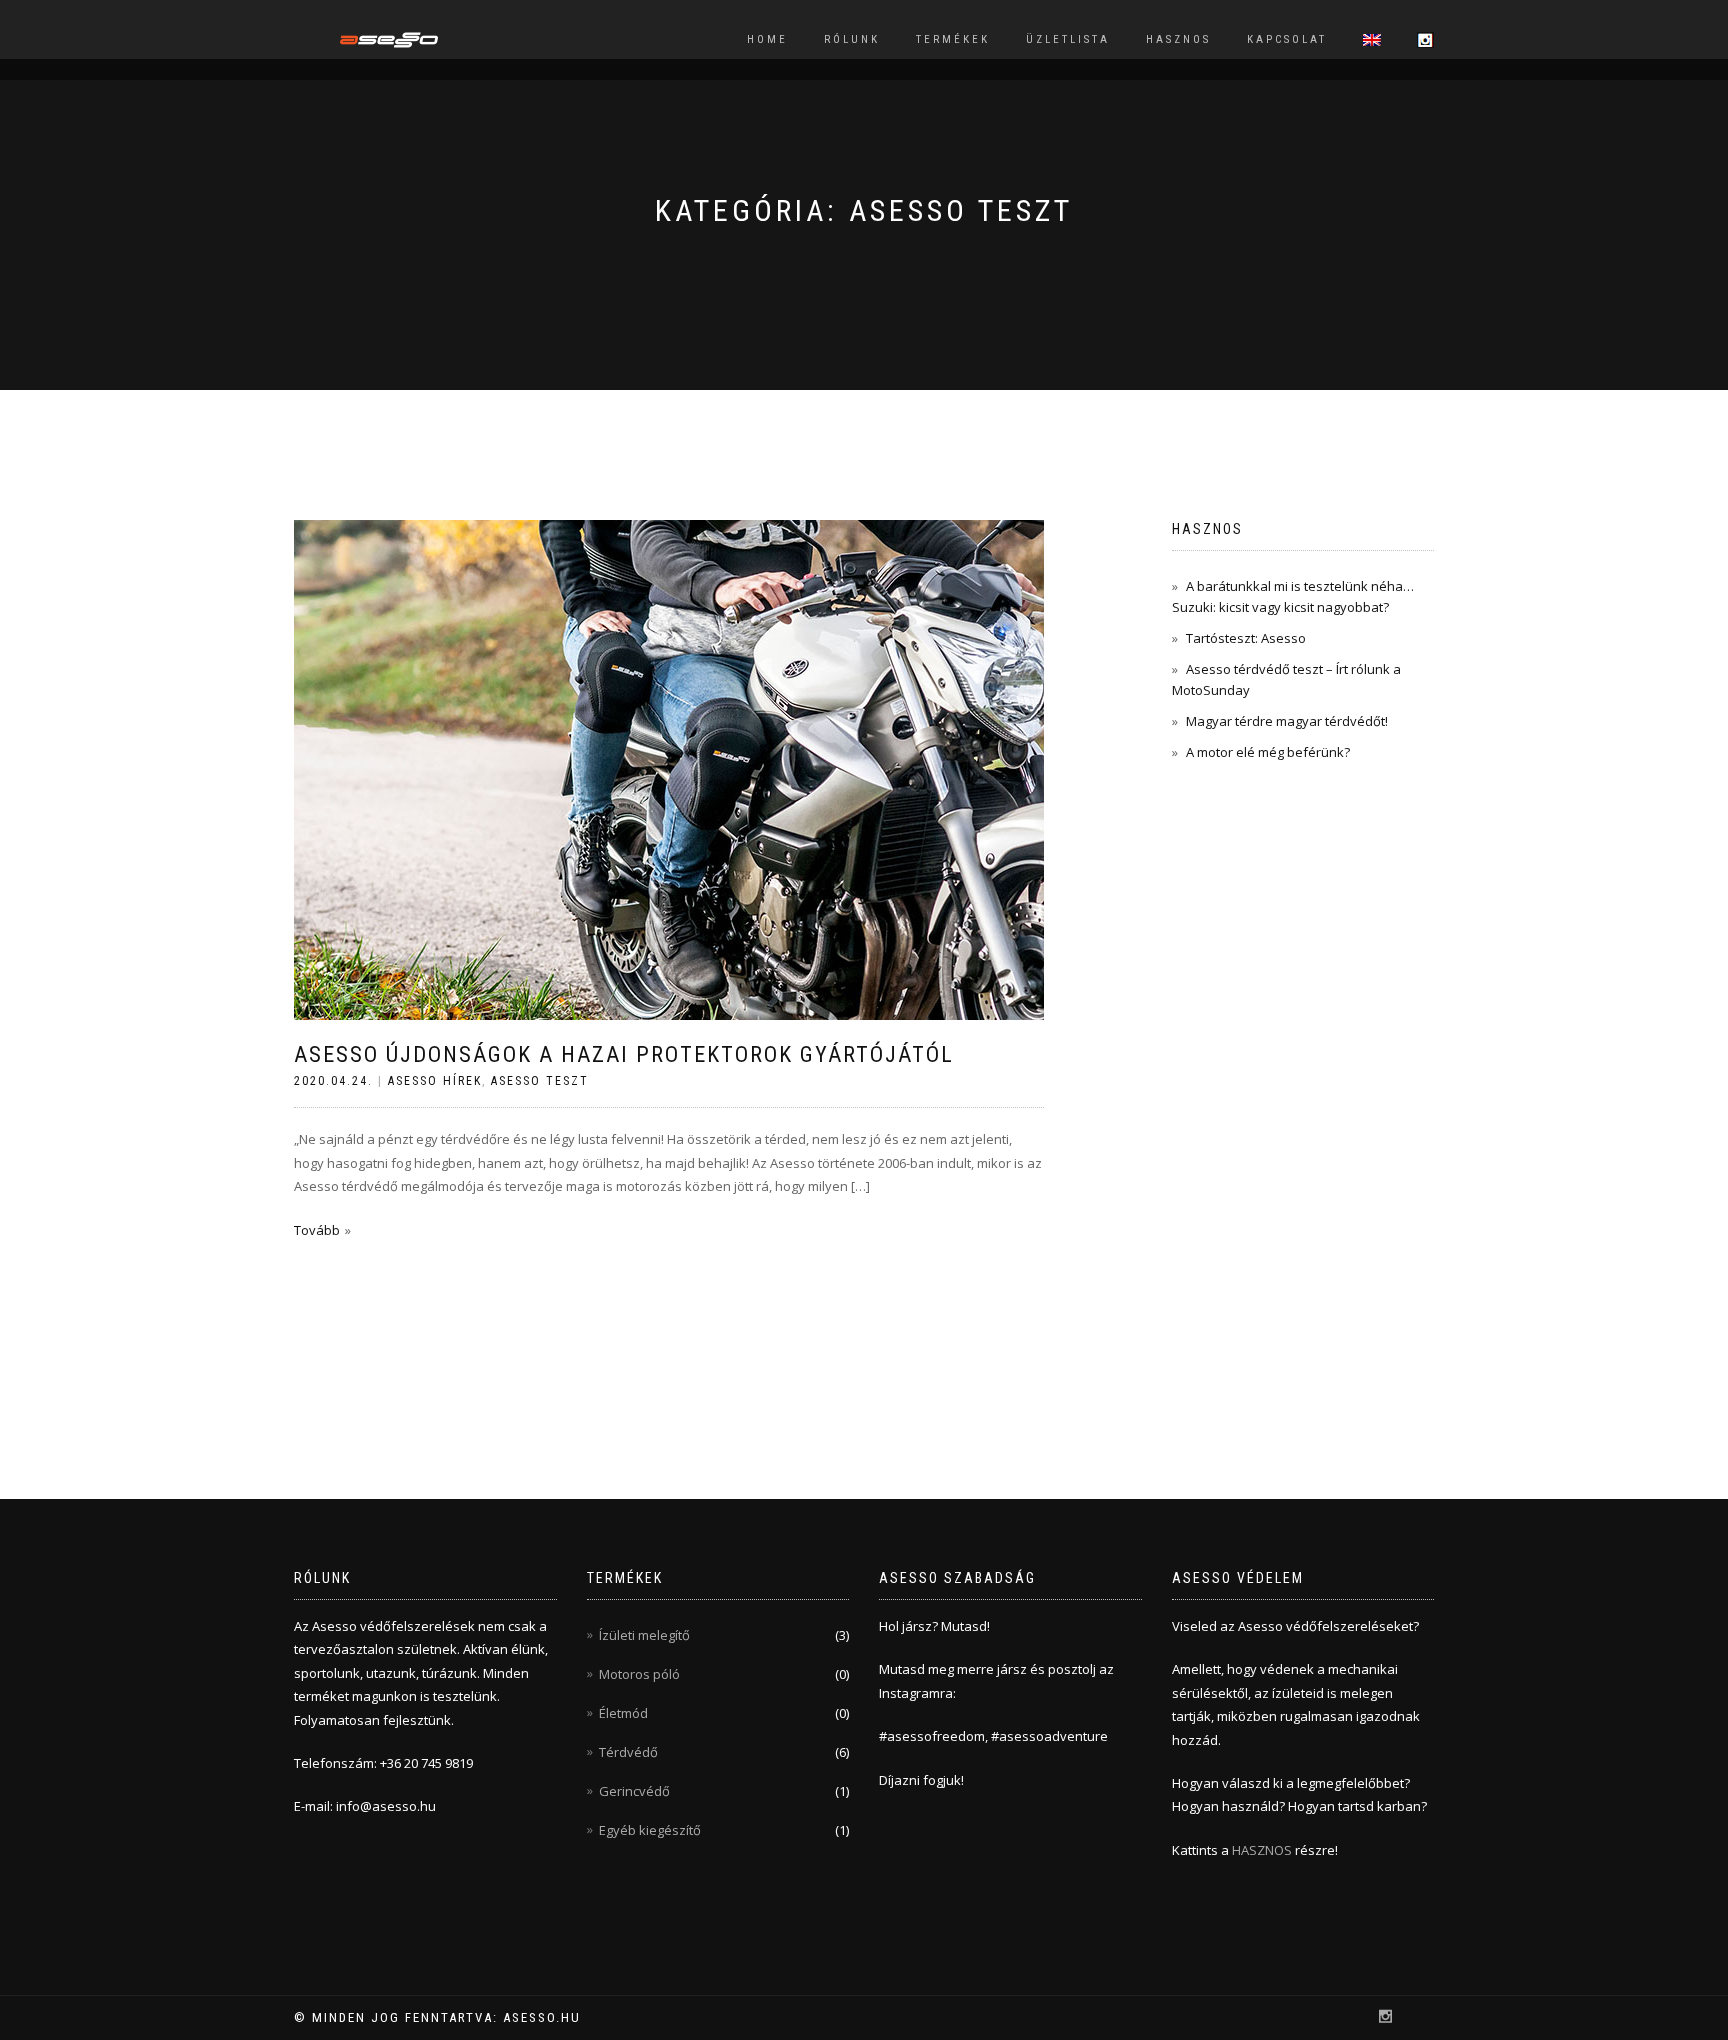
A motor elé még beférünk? (1268, 752)
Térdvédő (628, 1752)
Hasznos (1178, 39)
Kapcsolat (1287, 39)
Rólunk (852, 39)
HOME (767, 39)
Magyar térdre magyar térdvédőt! (1287, 721)
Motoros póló (639, 1674)
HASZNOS (1263, 1850)
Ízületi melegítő (644, 1635)
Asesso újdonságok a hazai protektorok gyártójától (624, 1054)
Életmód (623, 1713)
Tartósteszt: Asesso (1246, 638)
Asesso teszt (540, 1081)
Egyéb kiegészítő (650, 1830)
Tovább (317, 1230)
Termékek (953, 39)
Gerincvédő (634, 1791)
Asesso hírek (435, 1081)
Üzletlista (1068, 39)
